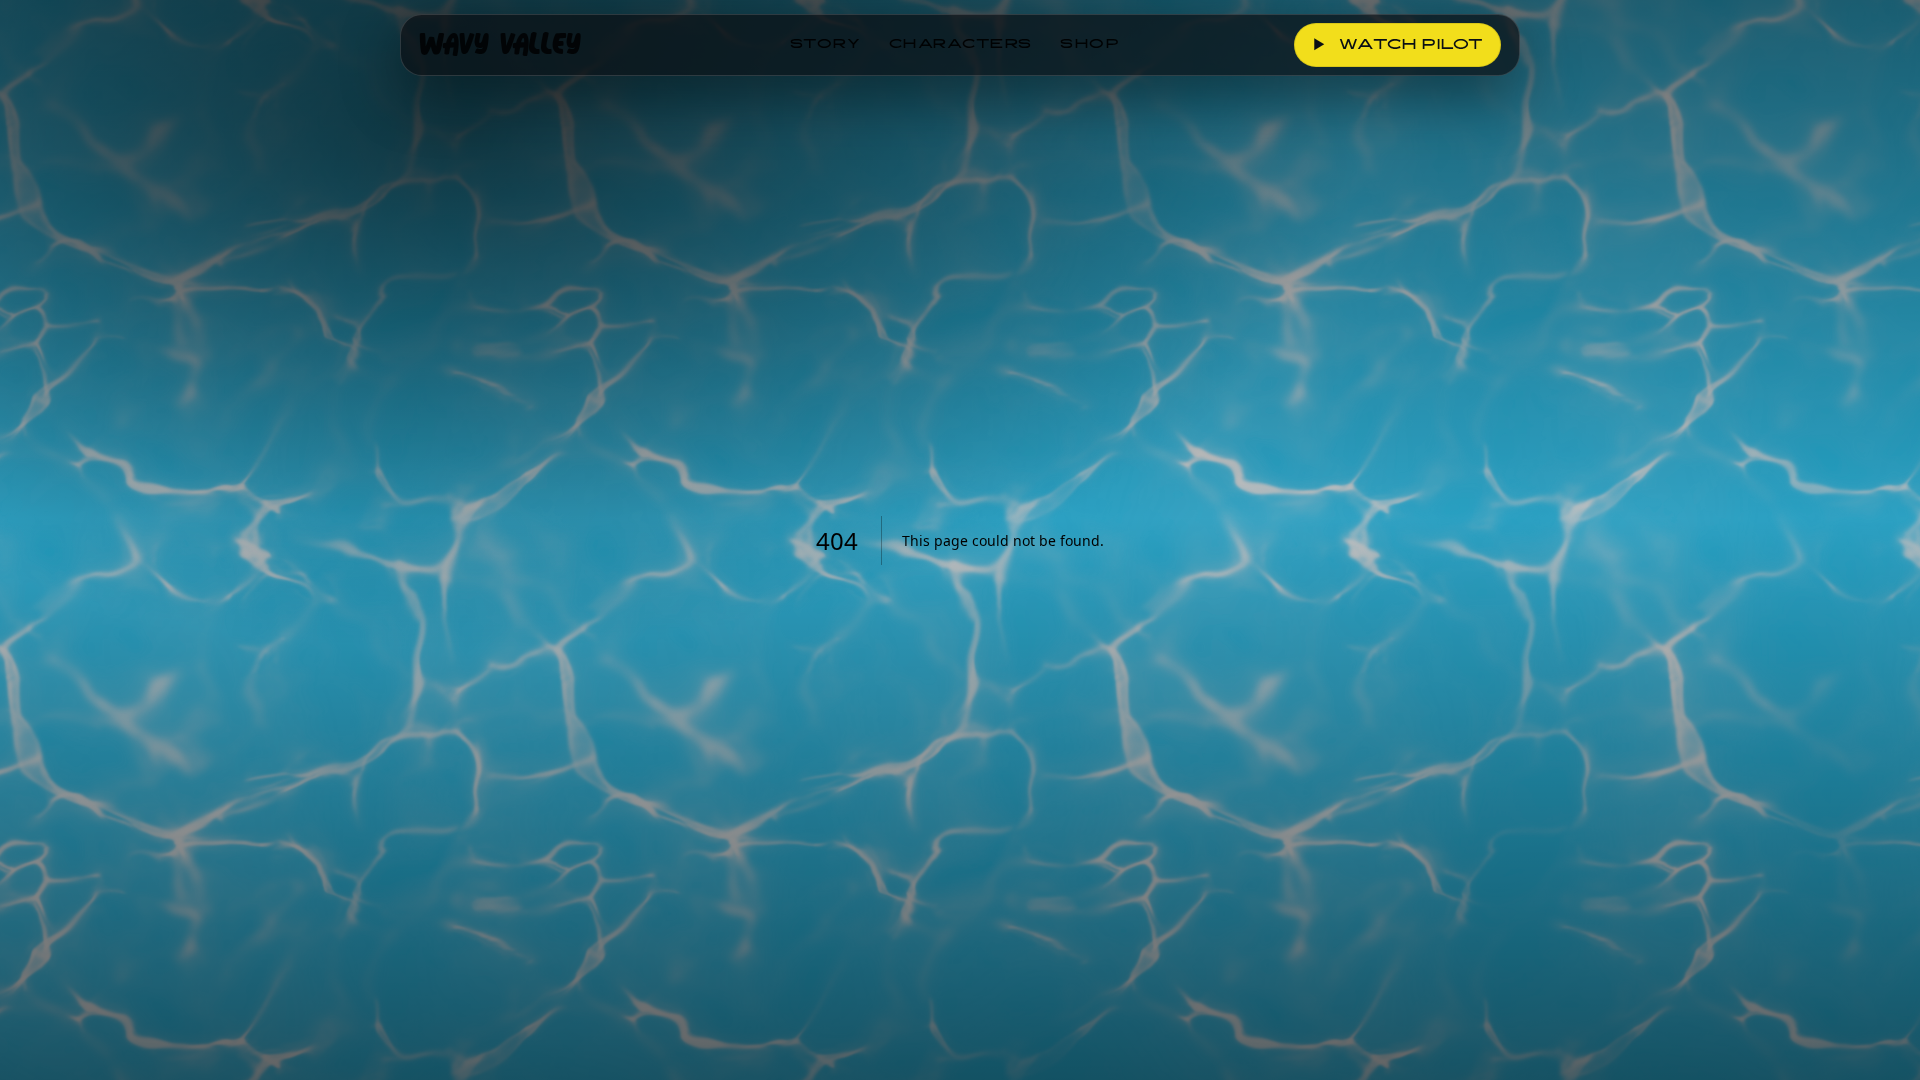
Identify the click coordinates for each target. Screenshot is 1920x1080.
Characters (960, 45)
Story (825, 45)
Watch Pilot (1398, 46)
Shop (1090, 45)
